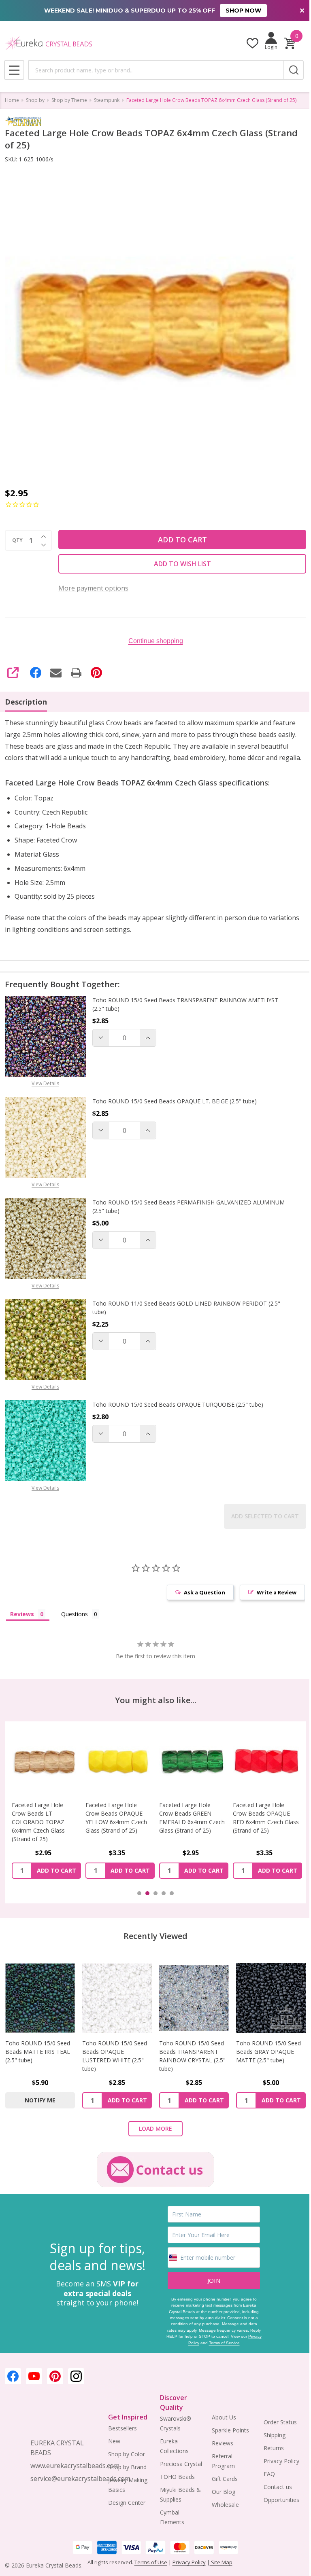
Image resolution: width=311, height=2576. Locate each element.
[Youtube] (34, 2385)
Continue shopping (152, 641)
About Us (220, 2426)
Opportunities (276, 2508)
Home (12, 100)
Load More (153, 2137)
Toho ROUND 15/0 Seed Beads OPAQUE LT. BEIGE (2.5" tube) (175, 1113)
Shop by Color (125, 2463)
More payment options (93, 588)
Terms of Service (227, 2351)
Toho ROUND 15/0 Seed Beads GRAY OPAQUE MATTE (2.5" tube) (264, 2061)
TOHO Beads (174, 2485)
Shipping (269, 2444)
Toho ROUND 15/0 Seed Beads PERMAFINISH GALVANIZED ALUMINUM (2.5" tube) (172, 1218)
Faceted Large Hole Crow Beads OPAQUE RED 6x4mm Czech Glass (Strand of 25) (185, 1828)
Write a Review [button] (271, 1604)
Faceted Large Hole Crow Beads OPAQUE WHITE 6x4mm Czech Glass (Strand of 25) (257, 1828)
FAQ (264, 2482)
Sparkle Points (226, 2439)
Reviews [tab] (22, 1626)
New (112, 2450)
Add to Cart (179, 540)
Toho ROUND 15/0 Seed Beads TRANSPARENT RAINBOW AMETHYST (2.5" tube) (185, 1016)
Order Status (275, 2431)
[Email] (56, 673)
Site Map (221, 2571)
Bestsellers (120, 2437)
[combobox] (153, 70)
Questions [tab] (75, 1626)
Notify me (39, 2109)
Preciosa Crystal (178, 2472)
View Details (45, 1095)
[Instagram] (76, 2385)
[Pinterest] (96, 673)
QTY (17, 540)
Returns (268, 2456)
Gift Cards (221, 2487)
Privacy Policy (189, 2351)
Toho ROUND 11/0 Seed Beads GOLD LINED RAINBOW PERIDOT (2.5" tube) (186, 1319)
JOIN (210, 2289)
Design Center (125, 2511)
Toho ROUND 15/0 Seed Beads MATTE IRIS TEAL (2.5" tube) (38, 2061)
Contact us (273, 2495)
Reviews (218, 2452)
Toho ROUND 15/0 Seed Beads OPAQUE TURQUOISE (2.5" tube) (178, 1416)
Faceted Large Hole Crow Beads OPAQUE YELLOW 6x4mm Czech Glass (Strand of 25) (43, 1828)
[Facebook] (36, 673)
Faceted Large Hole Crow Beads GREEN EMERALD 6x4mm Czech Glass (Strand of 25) (113, 1832)
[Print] (76, 673)
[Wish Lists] (246, 43)
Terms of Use (151, 2571)
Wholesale (221, 2513)
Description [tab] (26, 702)
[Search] (288, 70)
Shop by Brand (125, 2475)
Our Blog (219, 2500)
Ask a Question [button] (198, 1604)
